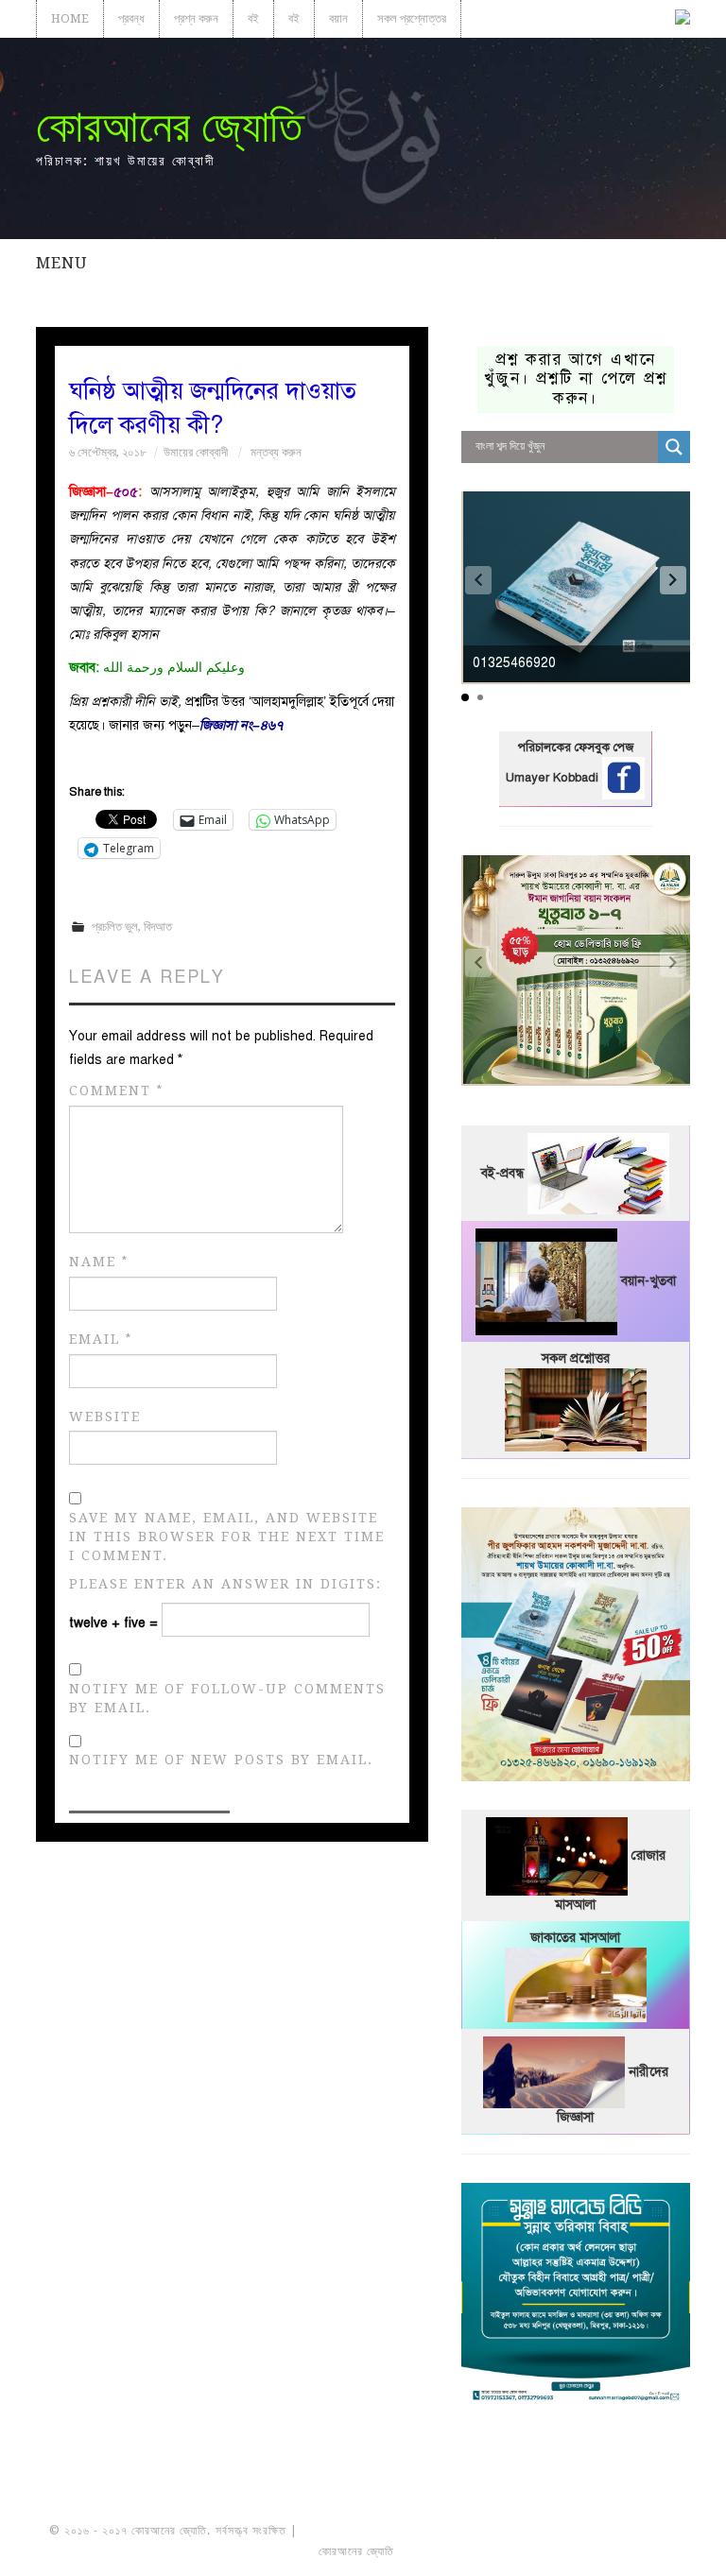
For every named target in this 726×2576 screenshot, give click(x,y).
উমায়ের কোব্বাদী (196, 452)
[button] (673, 580)
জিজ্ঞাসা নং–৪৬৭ (241, 725)
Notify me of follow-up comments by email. (227, 1698)
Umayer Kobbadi (554, 778)
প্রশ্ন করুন (196, 18)
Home (70, 18)
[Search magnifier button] (674, 447)
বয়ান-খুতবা (648, 1281)
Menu (61, 263)
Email (101, 1340)
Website (105, 1417)
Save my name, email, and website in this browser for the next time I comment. (227, 1537)
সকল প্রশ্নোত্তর (412, 18)
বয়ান (338, 18)
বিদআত (158, 927)
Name (99, 1262)
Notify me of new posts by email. (221, 1760)
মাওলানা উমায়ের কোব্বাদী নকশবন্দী (372, 2531)
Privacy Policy (624, 2551)
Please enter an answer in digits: (225, 1584)
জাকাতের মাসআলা (575, 1938)
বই (253, 18)
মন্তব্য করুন (276, 452)
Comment (116, 1091)
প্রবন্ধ (131, 18)
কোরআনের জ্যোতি (169, 126)
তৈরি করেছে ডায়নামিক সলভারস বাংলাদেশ (481, 2551)
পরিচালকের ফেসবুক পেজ (576, 747)
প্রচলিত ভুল (115, 927)
